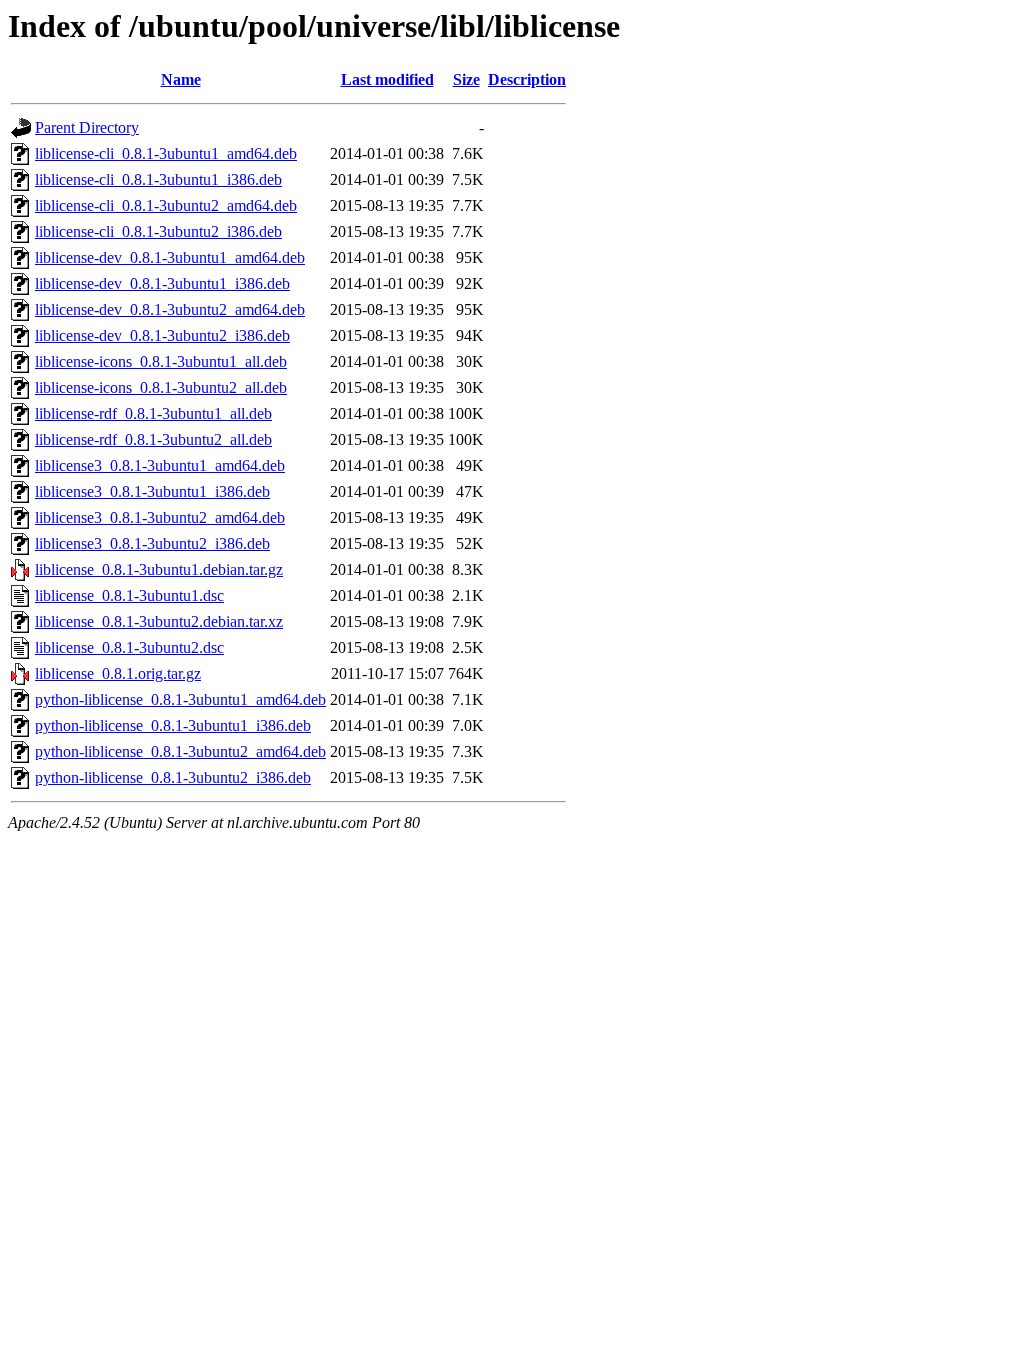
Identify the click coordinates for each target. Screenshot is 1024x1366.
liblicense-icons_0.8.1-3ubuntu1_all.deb (161, 361)
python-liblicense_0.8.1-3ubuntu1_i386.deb (173, 725)
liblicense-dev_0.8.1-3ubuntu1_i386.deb (162, 283)
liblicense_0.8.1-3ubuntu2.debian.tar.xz (159, 621)
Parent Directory (87, 127)
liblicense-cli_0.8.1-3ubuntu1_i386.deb (158, 179)
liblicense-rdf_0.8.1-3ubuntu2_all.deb (153, 439)
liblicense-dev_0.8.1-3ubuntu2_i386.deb (162, 335)
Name (181, 79)
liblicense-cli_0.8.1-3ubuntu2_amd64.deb (166, 205)
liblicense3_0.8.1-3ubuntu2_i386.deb (152, 543)
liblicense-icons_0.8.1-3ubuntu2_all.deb (161, 387)
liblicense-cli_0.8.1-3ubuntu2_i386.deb (158, 231)
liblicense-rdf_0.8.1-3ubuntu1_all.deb (153, 413)
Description (527, 79)
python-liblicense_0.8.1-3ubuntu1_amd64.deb (180, 699)
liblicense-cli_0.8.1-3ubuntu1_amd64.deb (166, 153)
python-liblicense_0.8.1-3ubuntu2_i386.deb (173, 777)
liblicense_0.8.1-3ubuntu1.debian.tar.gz (159, 569)
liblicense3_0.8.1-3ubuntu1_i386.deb (152, 491)
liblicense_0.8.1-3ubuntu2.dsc (129, 647)
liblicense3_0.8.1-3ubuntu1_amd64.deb (160, 465)
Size (466, 79)
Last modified (387, 79)
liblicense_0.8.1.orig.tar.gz (118, 673)
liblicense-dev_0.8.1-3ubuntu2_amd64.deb (170, 309)
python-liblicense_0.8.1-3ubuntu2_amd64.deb (180, 751)
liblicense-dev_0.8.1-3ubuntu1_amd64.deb (170, 257)
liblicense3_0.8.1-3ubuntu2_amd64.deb (160, 517)
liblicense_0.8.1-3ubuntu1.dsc (129, 595)
